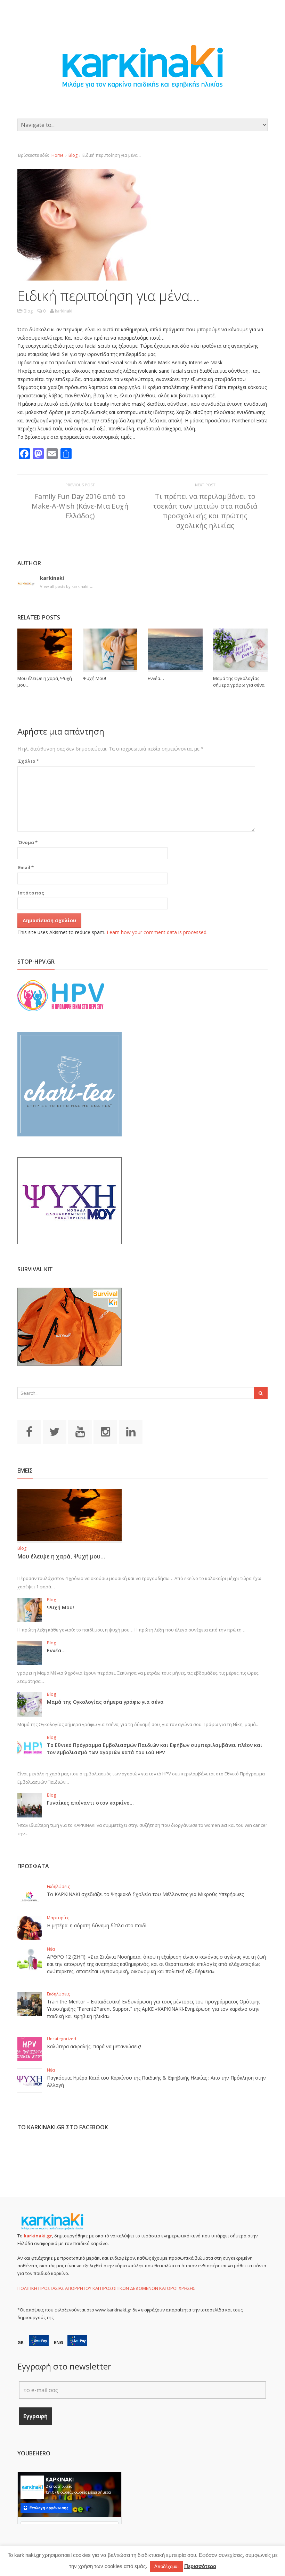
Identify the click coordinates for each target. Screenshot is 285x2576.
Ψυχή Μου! (94, 678)
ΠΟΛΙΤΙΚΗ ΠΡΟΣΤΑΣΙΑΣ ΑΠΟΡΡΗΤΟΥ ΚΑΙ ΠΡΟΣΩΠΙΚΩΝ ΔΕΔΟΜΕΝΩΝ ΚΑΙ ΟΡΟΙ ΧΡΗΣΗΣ (106, 2288)
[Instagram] (105, 1431)
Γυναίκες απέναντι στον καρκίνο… (90, 1803)
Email (26, 867)
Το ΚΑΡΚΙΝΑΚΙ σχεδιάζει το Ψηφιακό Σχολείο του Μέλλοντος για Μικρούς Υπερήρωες (145, 1894)
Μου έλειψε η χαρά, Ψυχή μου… (61, 1556)
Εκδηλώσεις (58, 1886)
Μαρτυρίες (58, 1918)
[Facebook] (29, 1431)
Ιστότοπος (31, 893)
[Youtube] (80, 1431)
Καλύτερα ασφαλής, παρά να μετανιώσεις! (94, 2046)
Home (58, 155)
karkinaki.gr (38, 2236)
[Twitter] (55, 1431)
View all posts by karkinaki (67, 586)
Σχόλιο (28, 761)
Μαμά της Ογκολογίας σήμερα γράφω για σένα (239, 682)
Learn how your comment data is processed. (157, 932)
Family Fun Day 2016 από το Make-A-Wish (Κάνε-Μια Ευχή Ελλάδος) (80, 506)
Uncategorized (62, 2039)
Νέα (51, 1949)
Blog (73, 155)
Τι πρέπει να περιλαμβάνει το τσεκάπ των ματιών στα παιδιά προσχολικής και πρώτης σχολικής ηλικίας (205, 511)
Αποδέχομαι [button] (166, 2566)
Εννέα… (156, 678)
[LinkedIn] (131, 1431)
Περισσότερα (200, 2566)
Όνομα (28, 842)
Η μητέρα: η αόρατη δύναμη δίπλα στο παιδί (97, 1925)
